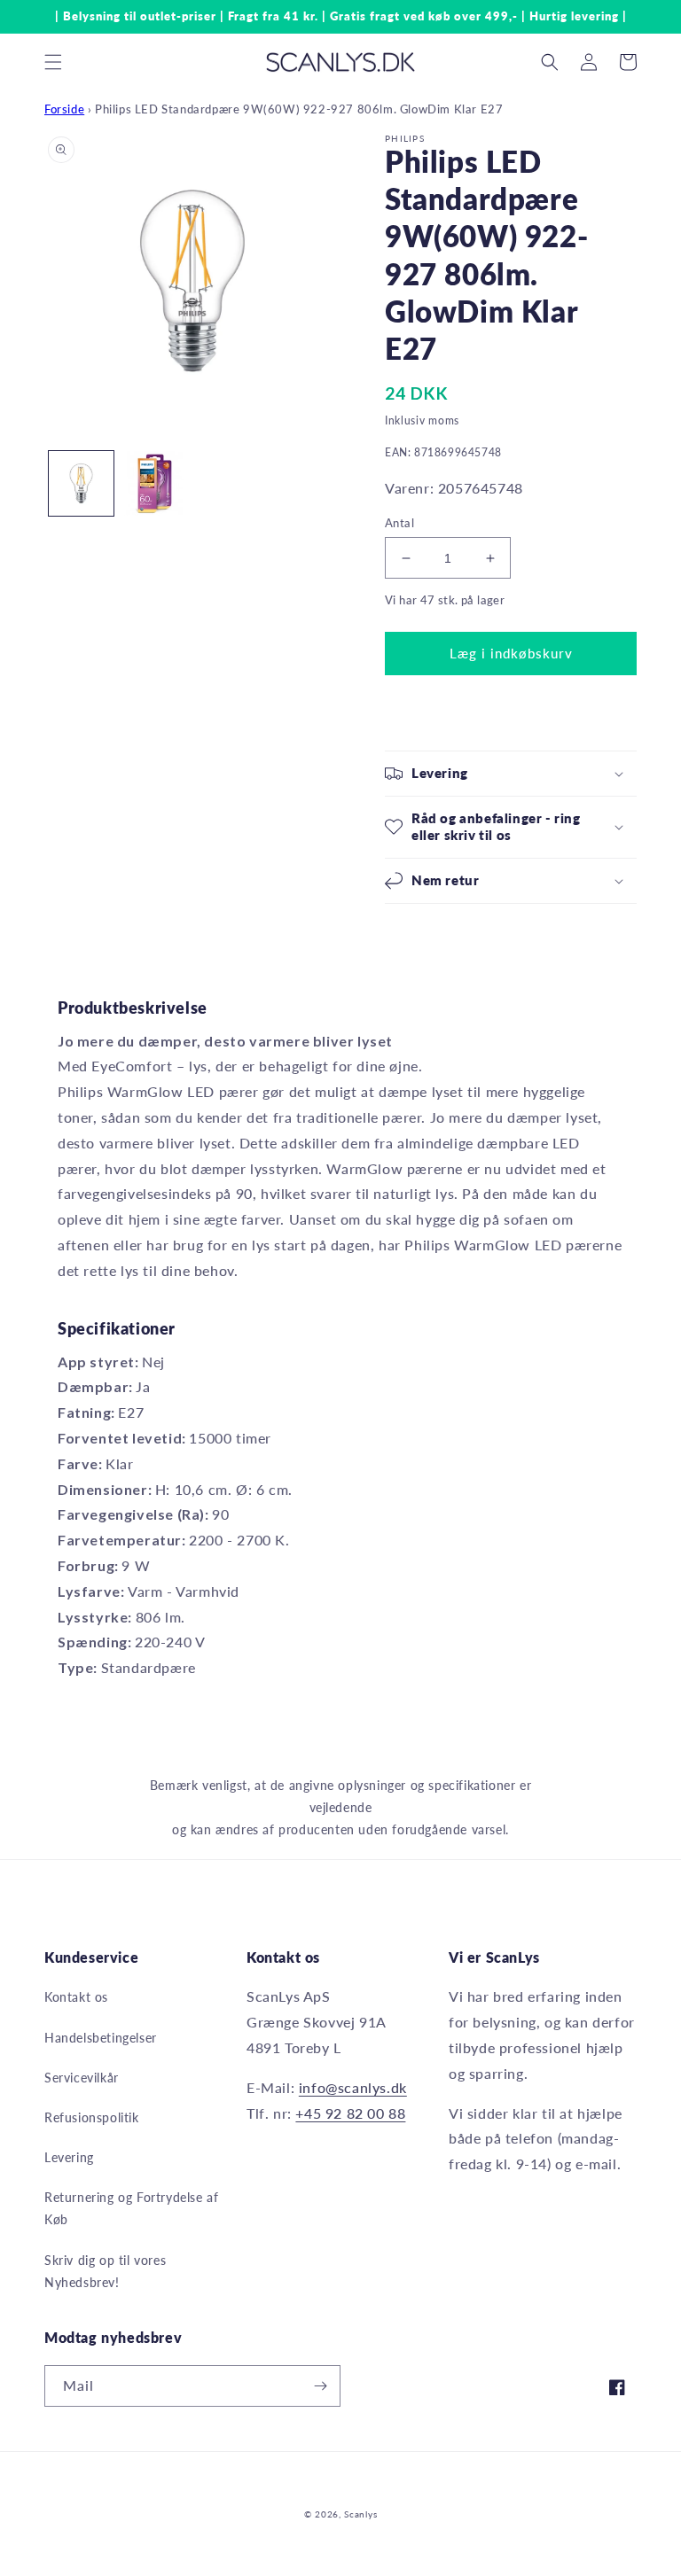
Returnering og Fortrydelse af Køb (131, 2208)
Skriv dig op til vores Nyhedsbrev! (105, 2271)
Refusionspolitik (92, 2117)
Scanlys (360, 2514)
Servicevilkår (82, 2078)
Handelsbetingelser (101, 2038)
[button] (53, 62)
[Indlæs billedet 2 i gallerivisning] (155, 483)
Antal (399, 523)
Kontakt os (76, 1997)
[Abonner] (320, 2386)
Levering (69, 2157)
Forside (64, 109)
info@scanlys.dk (353, 2087)
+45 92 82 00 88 (350, 2113)
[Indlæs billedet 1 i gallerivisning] (81, 483)
